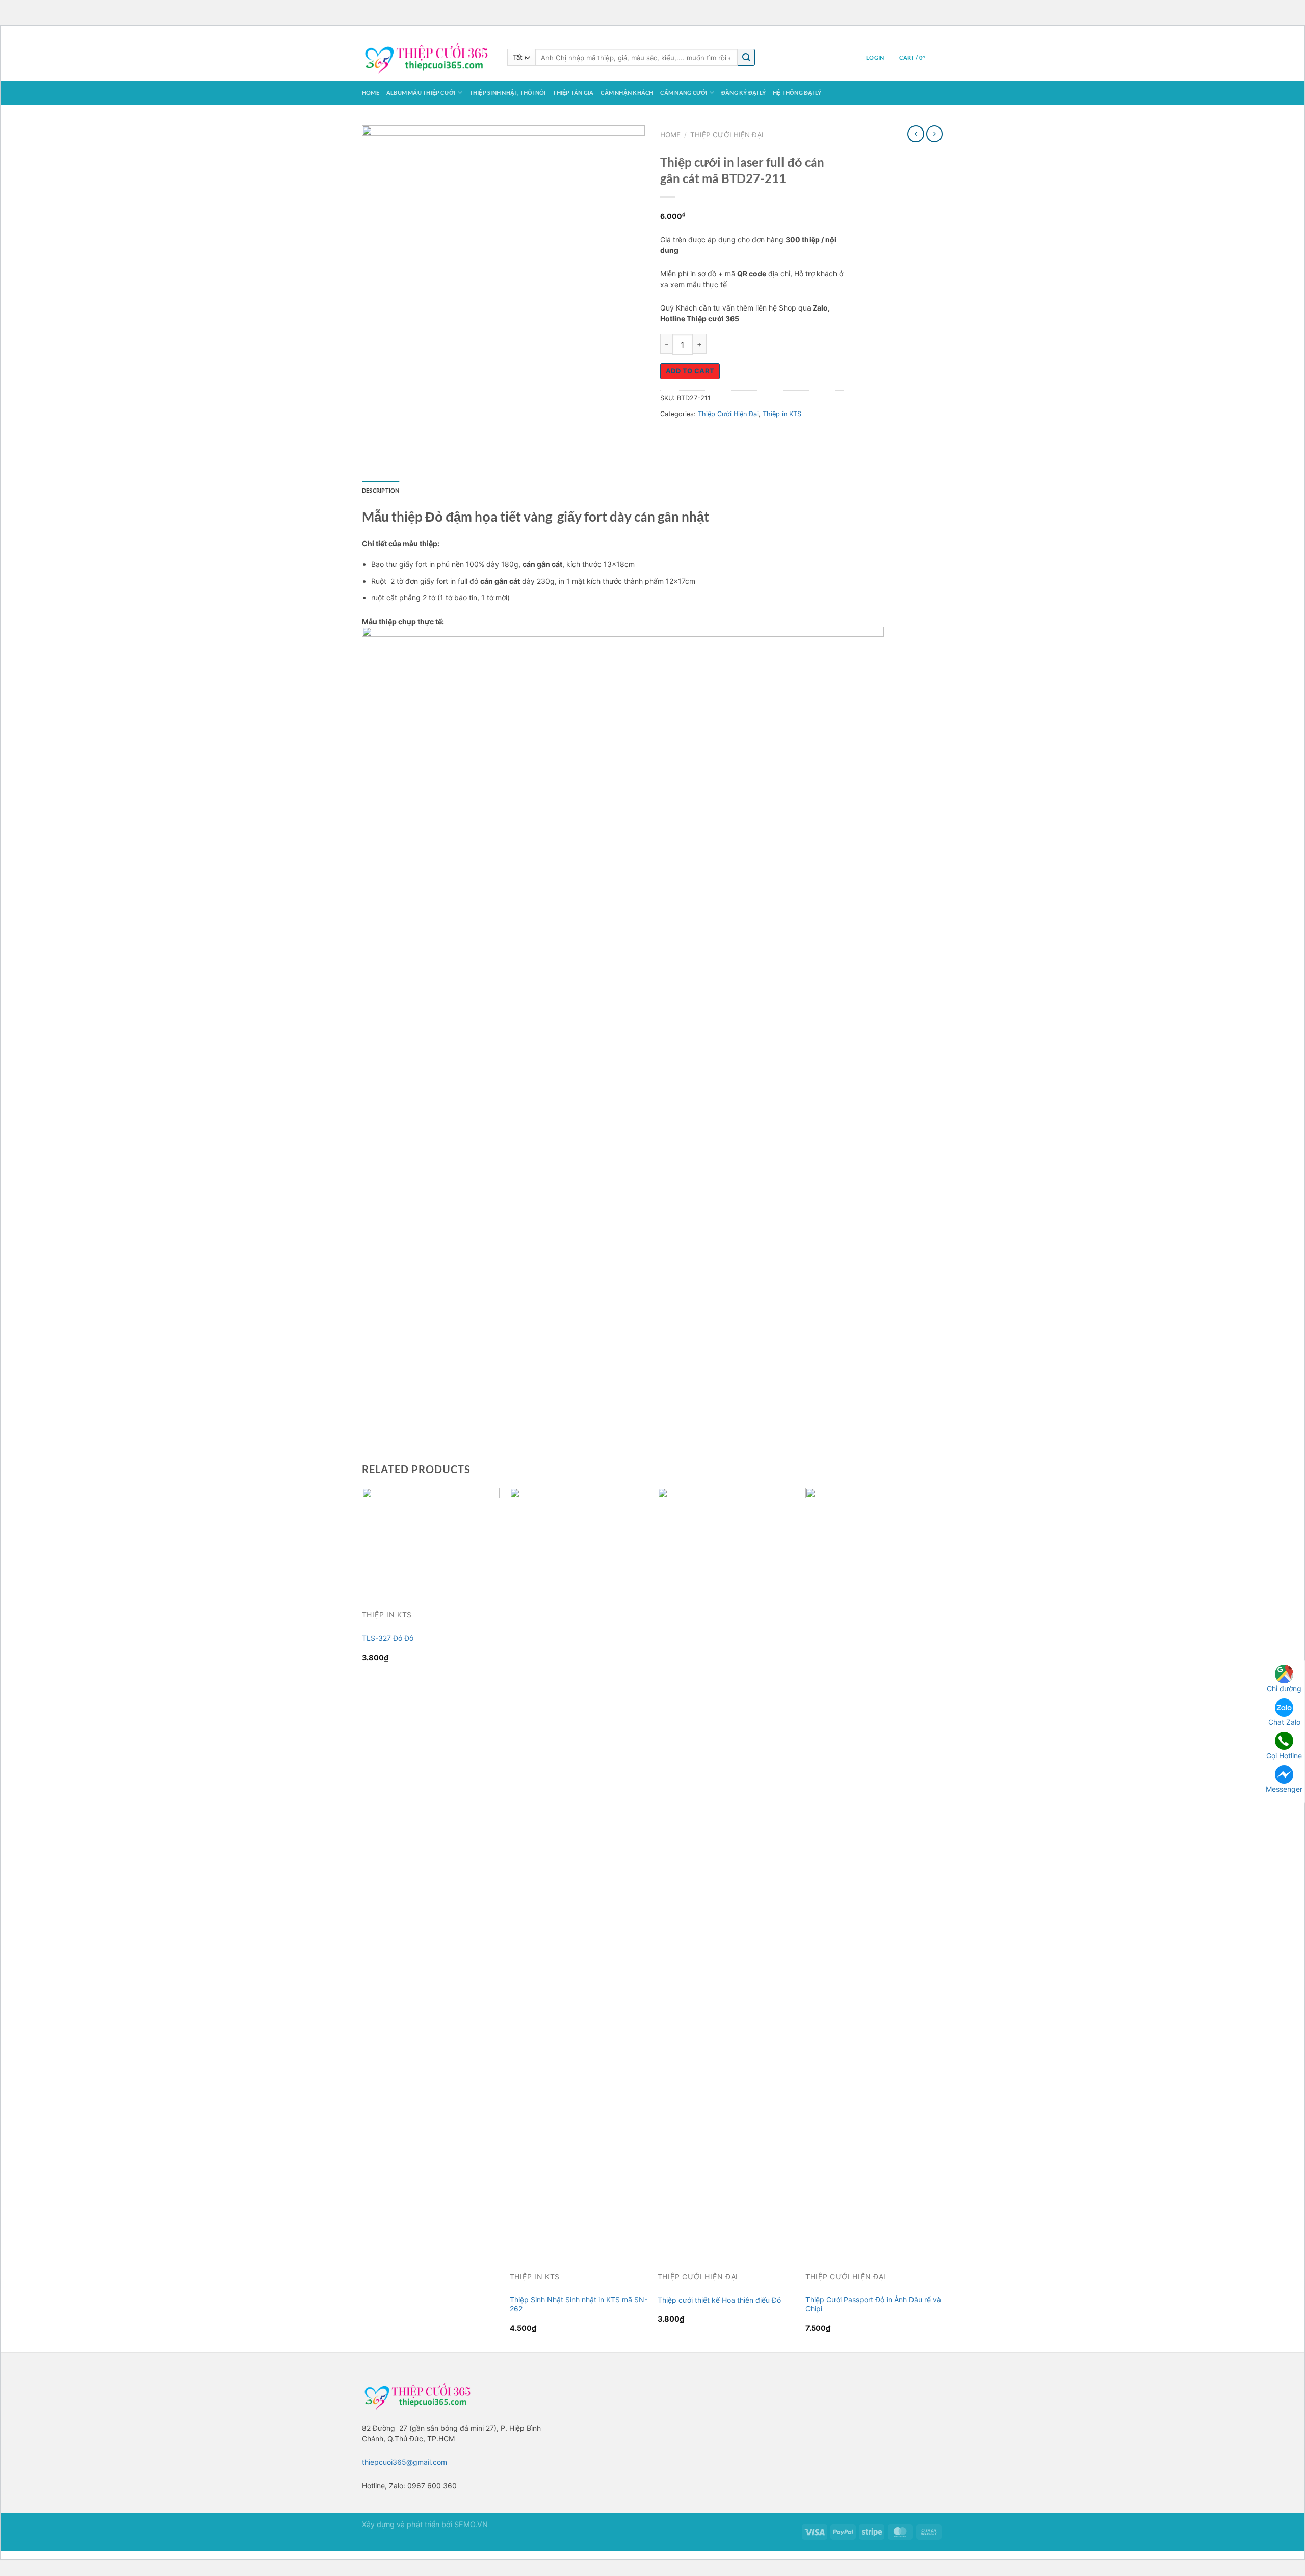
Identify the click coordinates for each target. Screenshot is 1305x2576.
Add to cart (690, 371)
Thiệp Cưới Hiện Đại (727, 135)
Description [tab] (381, 490)
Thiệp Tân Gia (573, 93)
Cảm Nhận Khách (627, 93)
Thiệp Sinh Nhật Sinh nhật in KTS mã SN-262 (579, 2304)
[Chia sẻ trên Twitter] (687, 437)
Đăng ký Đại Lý (743, 93)
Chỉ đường (1284, 1689)
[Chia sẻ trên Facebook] (670, 437)
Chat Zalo (1284, 1722)
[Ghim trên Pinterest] (724, 437)
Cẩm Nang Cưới (684, 93)
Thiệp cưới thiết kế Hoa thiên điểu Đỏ (719, 2300)
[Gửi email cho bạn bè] (706, 437)
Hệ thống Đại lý (797, 93)
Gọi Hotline (1284, 1755)
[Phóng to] (374, 327)
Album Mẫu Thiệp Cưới (421, 93)
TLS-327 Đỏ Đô (388, 1638)
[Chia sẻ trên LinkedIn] (742, 437)
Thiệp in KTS (782, 414)
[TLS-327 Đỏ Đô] (431, 1540)
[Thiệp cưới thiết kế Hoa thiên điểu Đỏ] (726, 1870)
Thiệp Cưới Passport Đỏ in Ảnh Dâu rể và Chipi (873, 2304)
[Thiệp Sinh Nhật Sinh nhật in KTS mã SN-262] (579, 1870)
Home (371, 93)
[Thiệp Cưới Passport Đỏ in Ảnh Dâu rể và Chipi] (874, 1870)
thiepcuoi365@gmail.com (404, 2462)
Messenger (1284, 1788)
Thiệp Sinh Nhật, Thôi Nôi (508, 93)
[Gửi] (746, 57)
